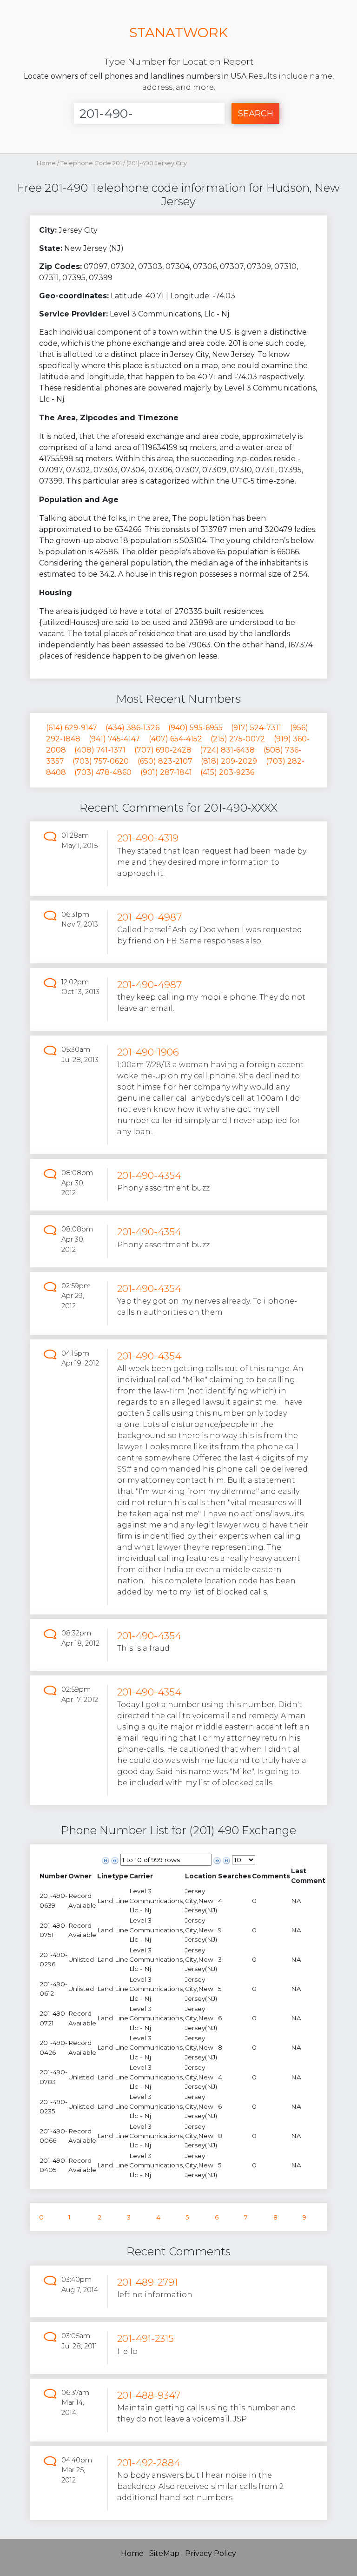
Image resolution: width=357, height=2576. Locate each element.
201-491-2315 (145, 2338)
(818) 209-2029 (229, 761)
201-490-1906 (148, 1052)
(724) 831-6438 (227, 750)
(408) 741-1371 (100, 750)
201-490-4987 (149, 917)
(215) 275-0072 (238, 739)
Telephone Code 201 (92, 163)
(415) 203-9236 (227, 772)
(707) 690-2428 (163, 750)
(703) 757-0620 (101, 761)
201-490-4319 (148, 838)
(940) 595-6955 (195, 728)
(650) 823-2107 (165, 761)
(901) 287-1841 (166, 772)
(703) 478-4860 (103, 772)
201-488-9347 (149, 2395)
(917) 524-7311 (256, 728)
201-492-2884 (149, 2463)
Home (46, 163)
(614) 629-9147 (72, 728)
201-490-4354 (149, 1175)
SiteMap (164, 2553)
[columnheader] (53, 1876)
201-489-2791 (147, 2282)
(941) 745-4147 (114, 739)
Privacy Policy (211, 2553)
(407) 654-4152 (175, 739)
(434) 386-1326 (132, 728)
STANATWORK (178, 32)
